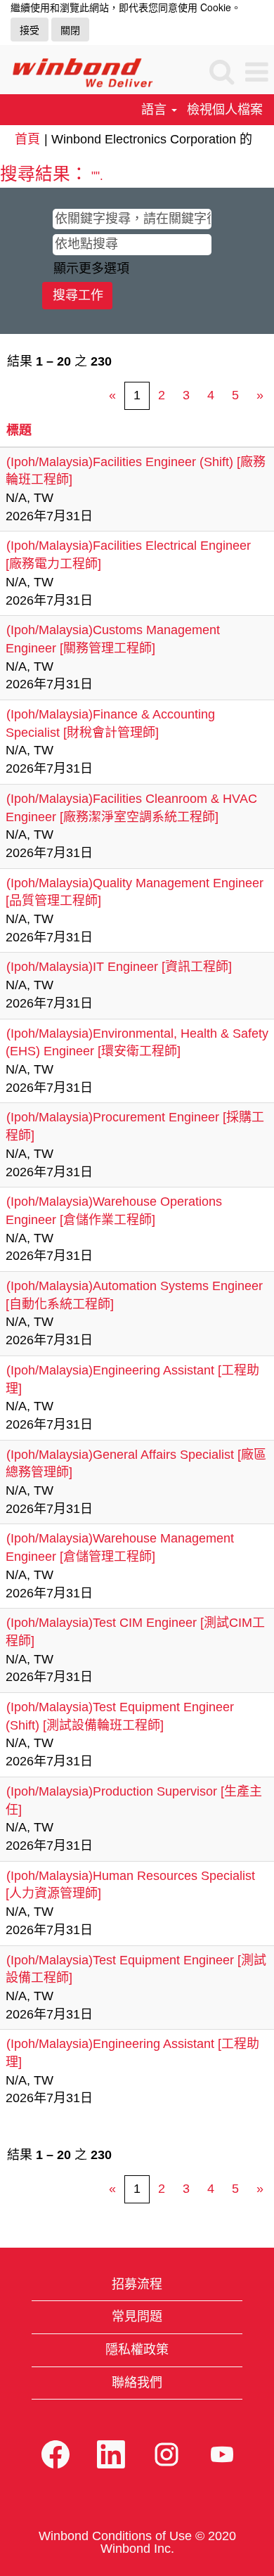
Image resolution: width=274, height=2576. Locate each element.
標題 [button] (19, 430)
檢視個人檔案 (225, 110)
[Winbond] (77, 72)
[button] (256, 73)
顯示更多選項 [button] (91, 269)
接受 (30, 30)
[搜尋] (221, 72)
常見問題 (137, 2317)
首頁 (27, 139)
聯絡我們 (137, 2383)
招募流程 (137, 2284)
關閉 (70, 30)
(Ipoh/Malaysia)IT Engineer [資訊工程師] (119, 967)
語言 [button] (156, 110)
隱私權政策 (137, 2350)
